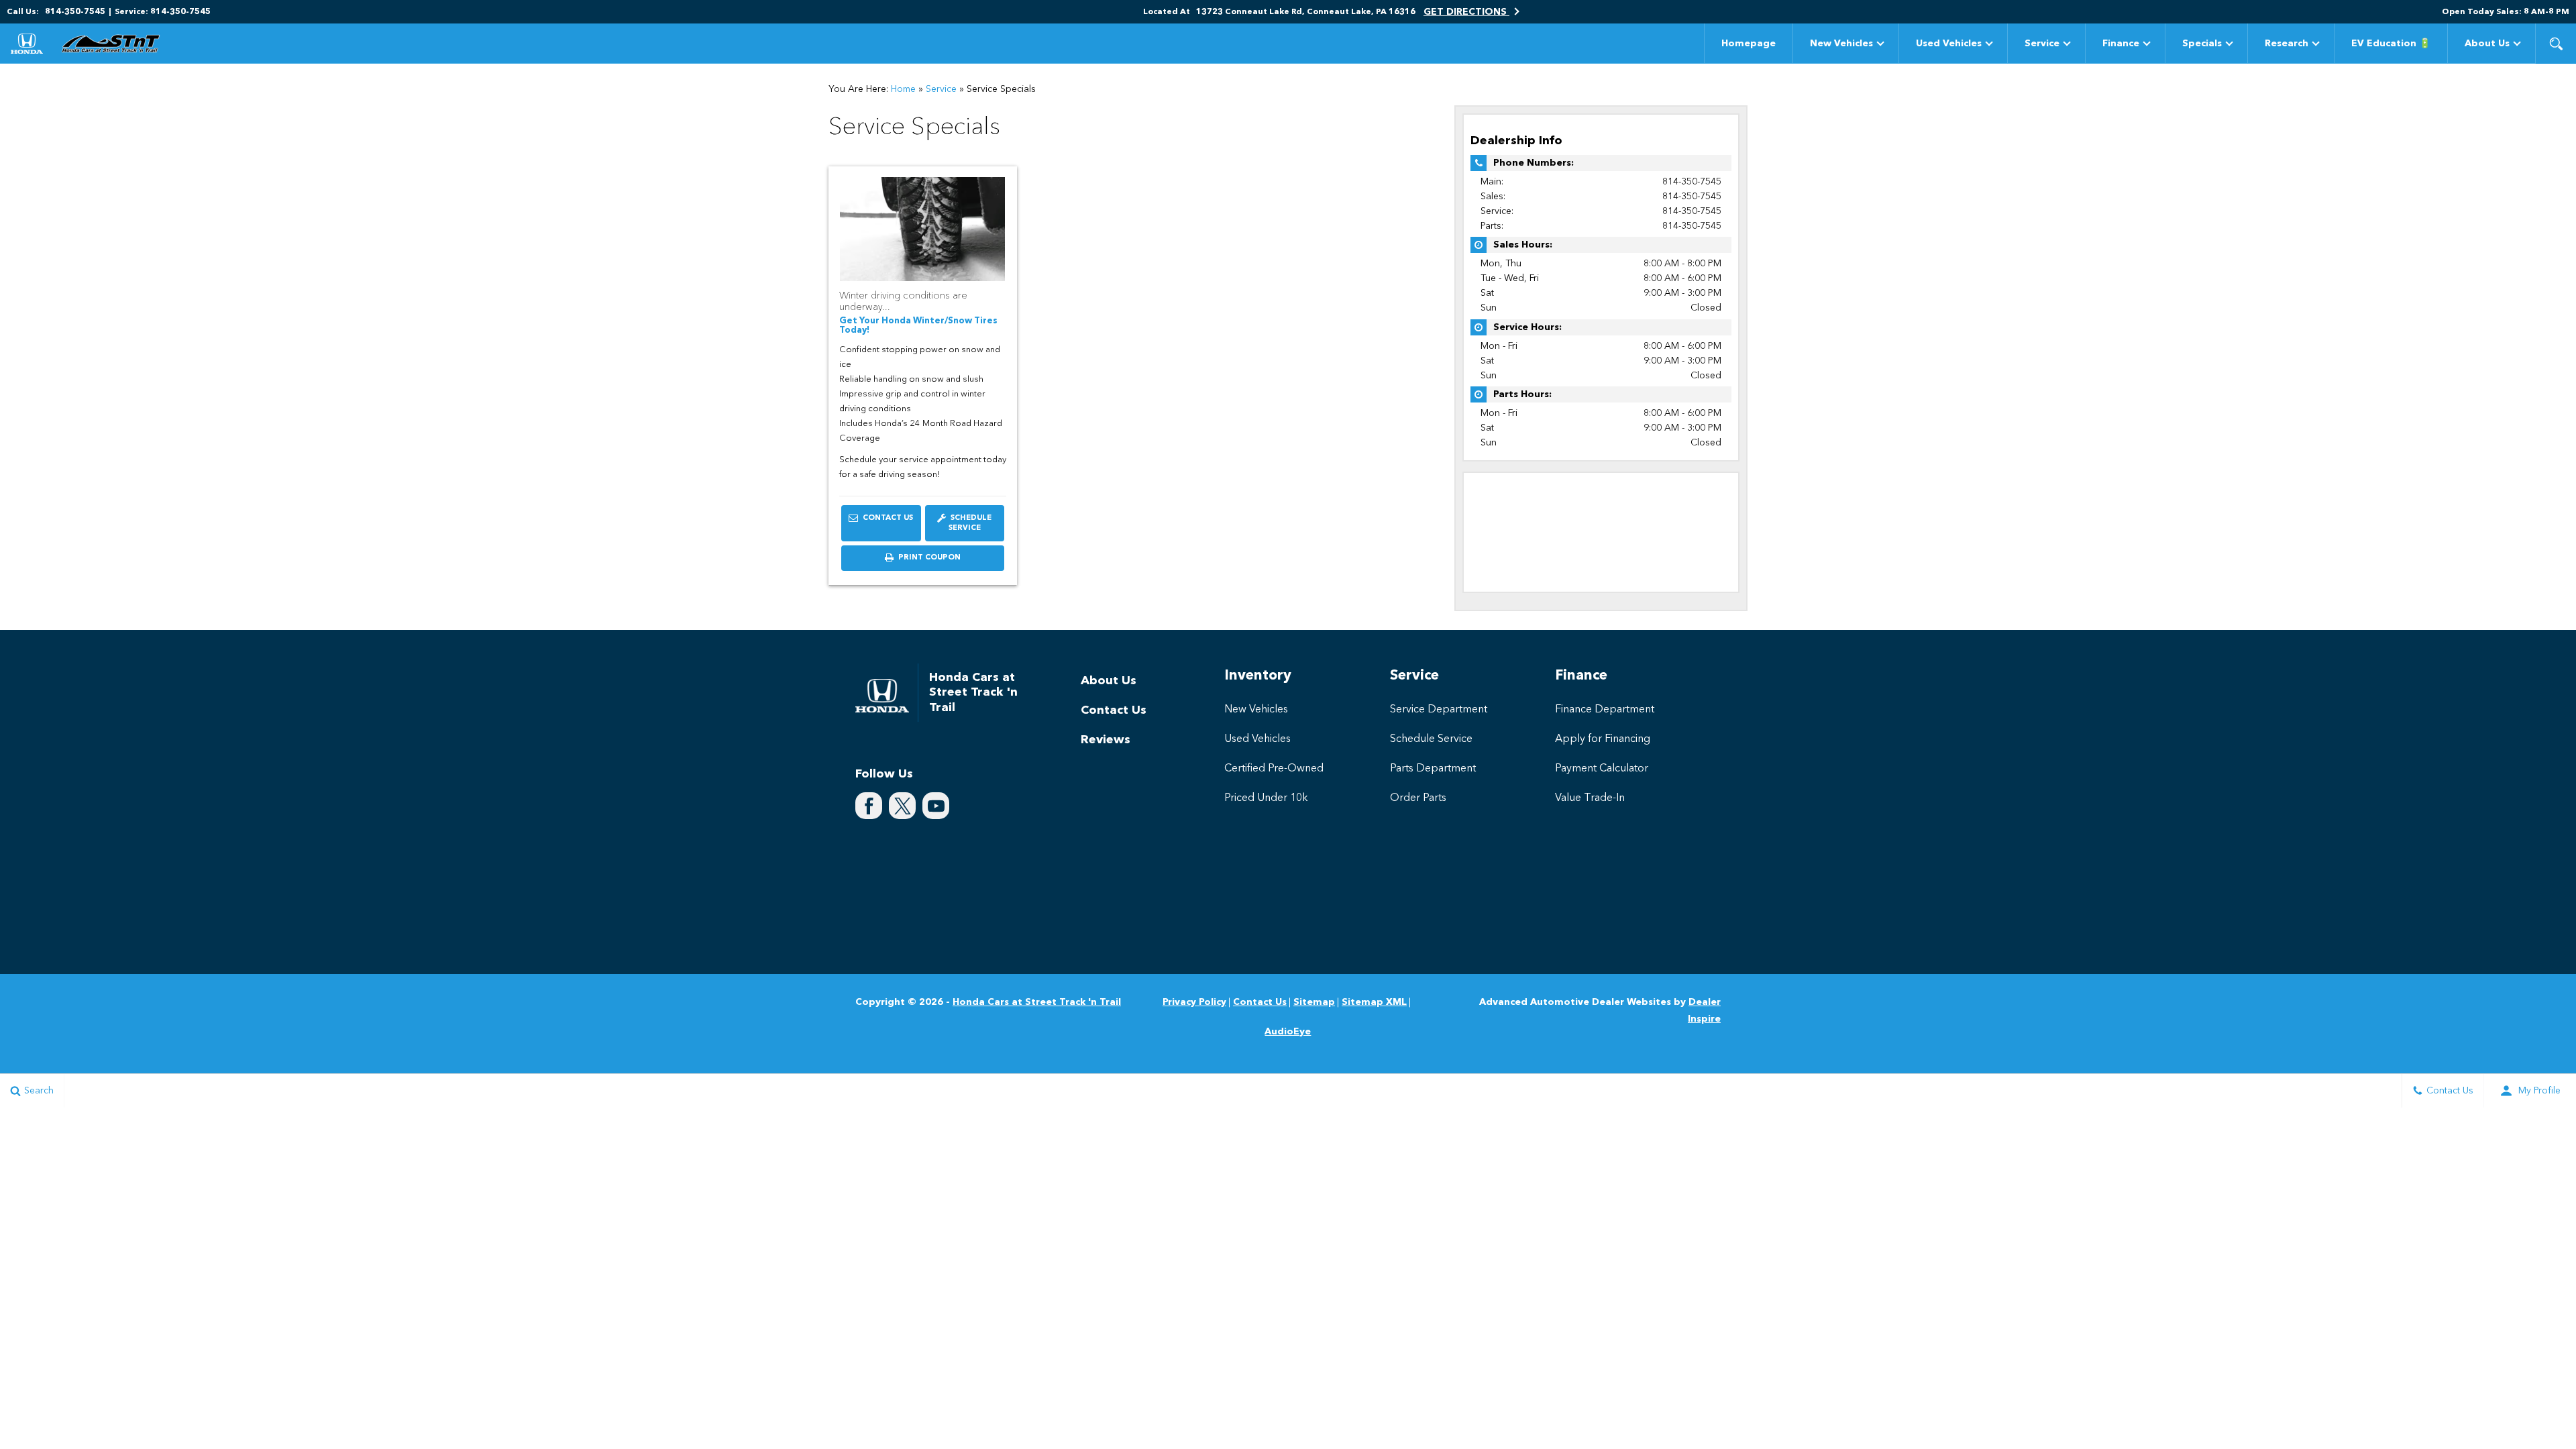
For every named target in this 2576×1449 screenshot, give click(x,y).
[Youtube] (936, 806)
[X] (902, 806)
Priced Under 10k (1266, 798)
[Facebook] (869, 806)
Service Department (1439, 710)
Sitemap (1314, 1002)
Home (903, 89)
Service (2042, 44)
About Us (2487, 44)
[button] (2556, 44)
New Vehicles (1841, 44)
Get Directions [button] (1466, 12)
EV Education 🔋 (2391, 44)
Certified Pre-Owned (1274, 769)
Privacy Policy (1194, 1002)
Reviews (1106, 740)
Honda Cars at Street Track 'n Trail (1037, 1002)
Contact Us (887, 518)
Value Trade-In (1590, 798)
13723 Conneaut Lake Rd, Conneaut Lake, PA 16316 (1306, 12)
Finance (2121, 44)
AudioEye (1288, 1032)
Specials (2202, 44)
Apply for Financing (1603, 739)
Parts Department (1433, 769)
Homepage (1749, 44)
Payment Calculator (1602, 769)
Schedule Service (970, 524)
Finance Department (1605, 710)
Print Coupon (932, 562)
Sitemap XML (1374, 1002)
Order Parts (1418, 798)
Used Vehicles (1949, 44)
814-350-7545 (1692, 182)
